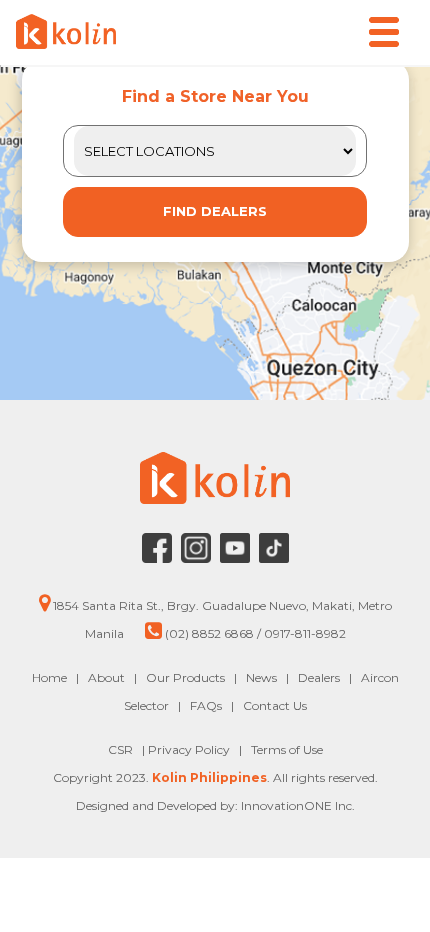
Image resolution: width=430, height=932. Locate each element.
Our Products (185, 677)
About (106, 677)
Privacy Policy (190, 749)
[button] (384, 32)
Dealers (319, 677)
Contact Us (275, 705)
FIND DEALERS (215, 211)
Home (49, 677)
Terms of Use (287, 749)
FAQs (206, 705)
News (261, 677)
